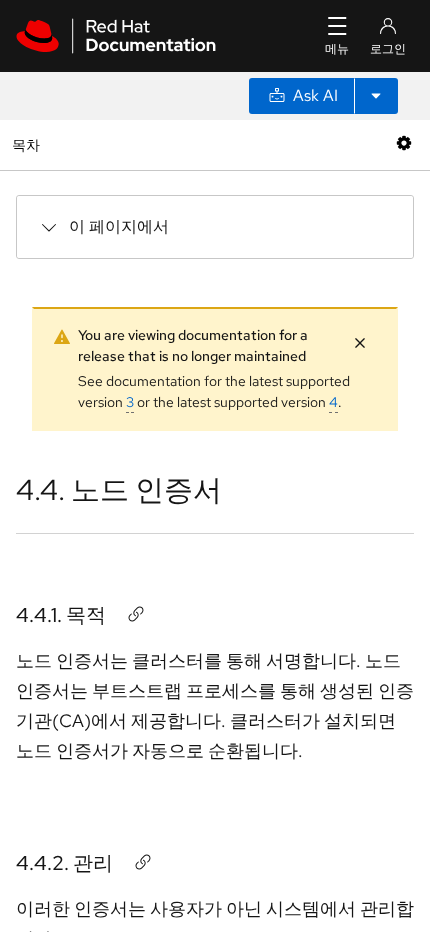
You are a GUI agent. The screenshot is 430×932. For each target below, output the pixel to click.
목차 (28, 144)
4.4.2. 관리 (64, 863)
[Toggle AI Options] (376, 96)
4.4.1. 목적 (61, 615)
